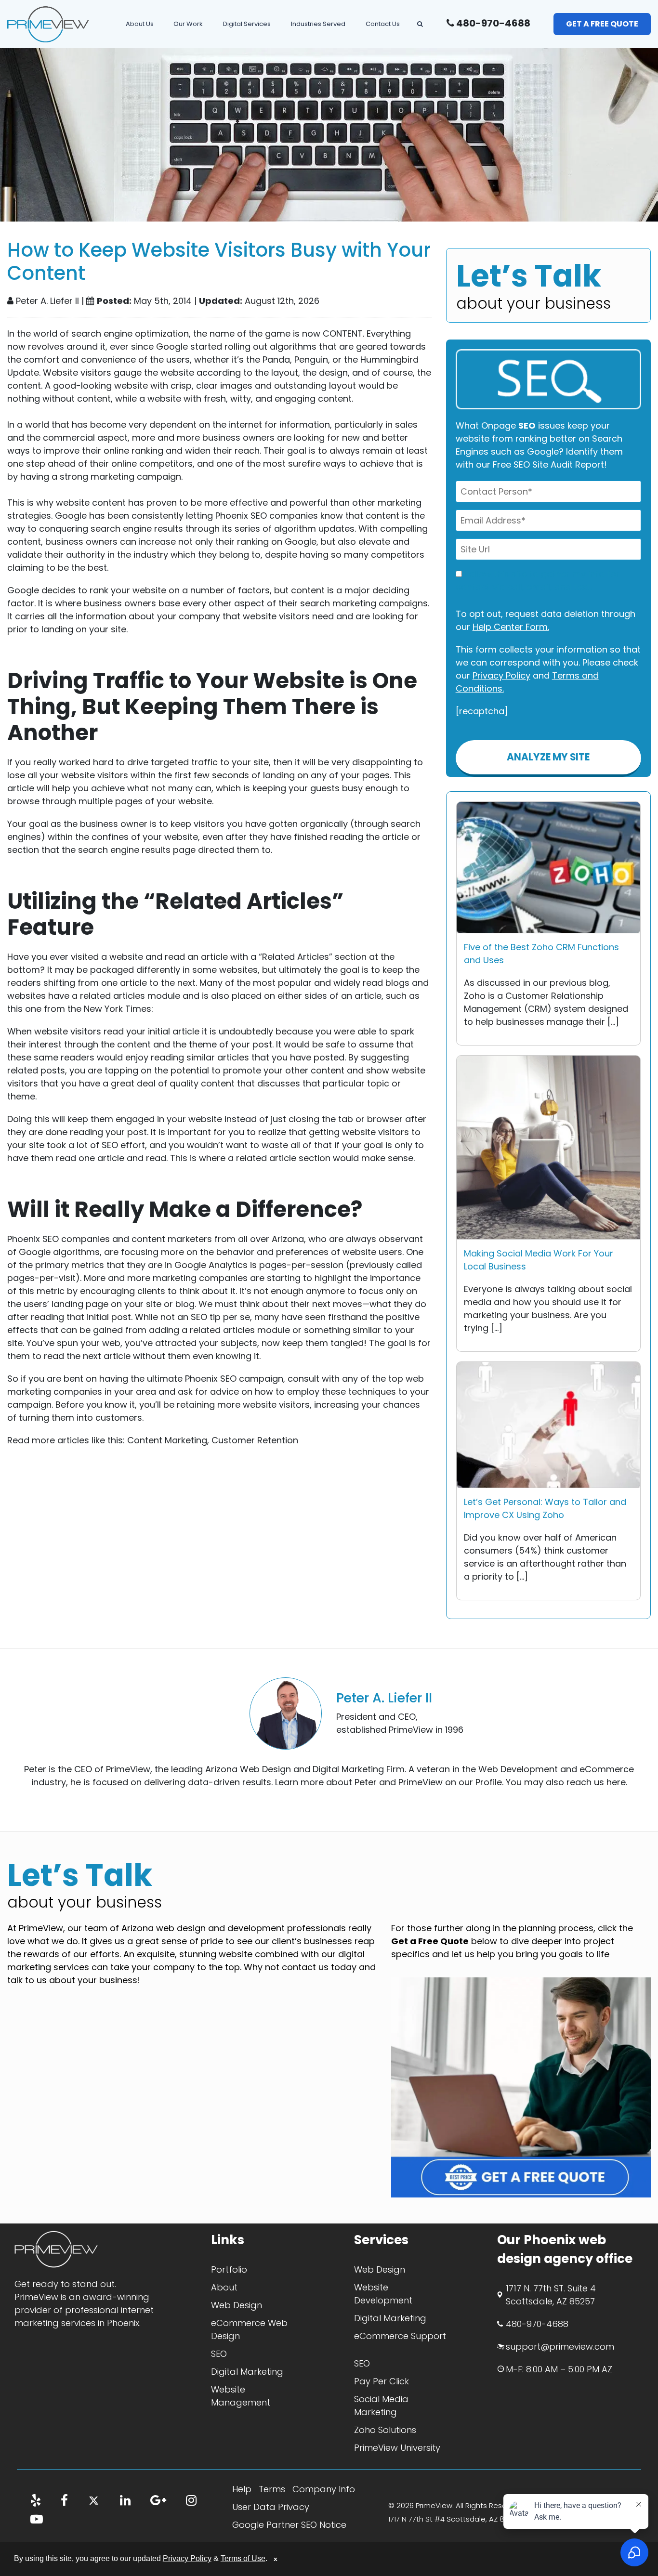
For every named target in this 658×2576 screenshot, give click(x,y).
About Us (140, 24)
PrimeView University (397, 2448)
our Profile (480, 1782)
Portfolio (229, 2269)
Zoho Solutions (385, 2430)
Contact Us (383, 24)
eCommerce (607, 1769)
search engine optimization (130, 333)
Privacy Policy (501, 675)
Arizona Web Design (248, 1769)
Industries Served (318, 24)
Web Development (518, 1769)
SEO (219, 2354)
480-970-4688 (492, 23)
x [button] (276, 2559)
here (616, 1782)
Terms (272, 2489)
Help (242, 2489)
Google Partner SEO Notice (289, 2525)
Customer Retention (255, 1440)
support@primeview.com (560, 2347)
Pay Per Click (382, 2381)
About (224, 2287)
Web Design (237, 2305)
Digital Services (247, 24)
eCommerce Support (400, 2336)
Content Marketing (167, 1440)
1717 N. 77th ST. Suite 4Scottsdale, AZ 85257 (551, 2295)
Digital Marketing (348, 1769)
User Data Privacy (271, 2507)
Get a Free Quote (602, 24)
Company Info (324, 2489)
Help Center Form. (511, 627)
